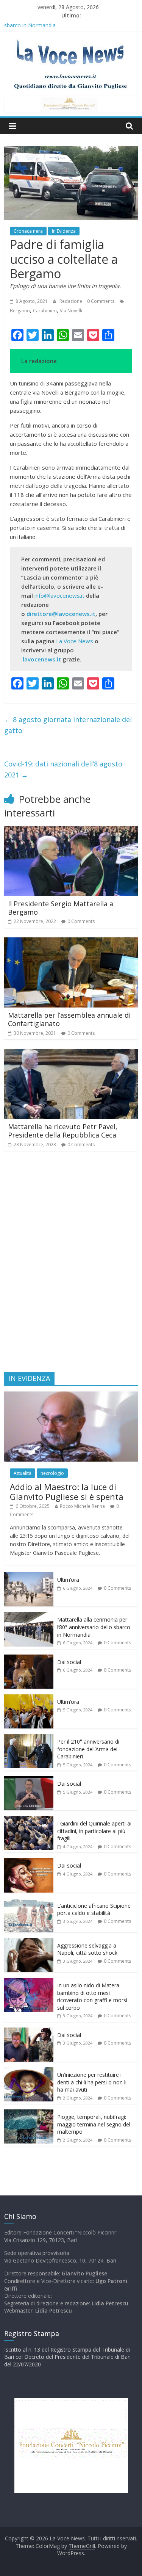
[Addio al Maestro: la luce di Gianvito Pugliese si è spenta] (71, 1395)
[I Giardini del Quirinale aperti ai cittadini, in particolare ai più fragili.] (29, 1820)
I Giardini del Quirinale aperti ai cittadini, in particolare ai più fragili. (94, 1831)
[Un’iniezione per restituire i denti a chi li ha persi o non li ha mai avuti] (29, 2071)
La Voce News (75, 641)
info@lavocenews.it (59, 595)
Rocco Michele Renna (82, 1506)
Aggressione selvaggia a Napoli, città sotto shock (87, 1949)
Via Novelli (71, 311)
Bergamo (20, 311)
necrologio (52, 1473)
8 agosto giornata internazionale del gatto (68, 725)
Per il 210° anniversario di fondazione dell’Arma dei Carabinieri (88, 1749)
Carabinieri (45, 311)
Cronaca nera (28, 231)
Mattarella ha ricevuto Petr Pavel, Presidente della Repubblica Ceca (63, 1131)
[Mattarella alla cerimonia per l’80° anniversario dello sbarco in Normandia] (29, 1616)
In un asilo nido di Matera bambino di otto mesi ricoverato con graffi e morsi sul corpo (92, 1996)
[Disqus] (71, 1265)
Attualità (23, 1473)
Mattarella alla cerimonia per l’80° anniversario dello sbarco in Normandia (94, 1627)
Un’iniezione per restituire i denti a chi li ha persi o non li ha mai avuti (92, 2082)
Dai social (69, 1662)
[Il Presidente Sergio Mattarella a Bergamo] (71, 830)
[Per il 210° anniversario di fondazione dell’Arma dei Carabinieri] (29, 1738)
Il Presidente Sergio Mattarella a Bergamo (61, 908)
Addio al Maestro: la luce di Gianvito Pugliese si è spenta (67, 1492)
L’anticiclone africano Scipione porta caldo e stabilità (94, 1909)
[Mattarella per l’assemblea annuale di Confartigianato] (71, 942)
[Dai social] (29, 1659)
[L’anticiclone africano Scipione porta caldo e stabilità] (29, 1902)
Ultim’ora (68, 1580)
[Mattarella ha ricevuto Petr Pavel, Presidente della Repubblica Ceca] (71, 1053)
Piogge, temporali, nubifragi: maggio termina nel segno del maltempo (94, 2124)
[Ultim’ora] (29, 1576)
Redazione (71, 301)
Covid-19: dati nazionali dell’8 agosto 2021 (63, 769)
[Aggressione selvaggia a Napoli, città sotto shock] (29, 1942)
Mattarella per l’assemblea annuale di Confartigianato (69, 1019)
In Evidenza (64, 231)
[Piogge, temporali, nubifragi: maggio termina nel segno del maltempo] (29, 2113)
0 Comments (101, 301)
